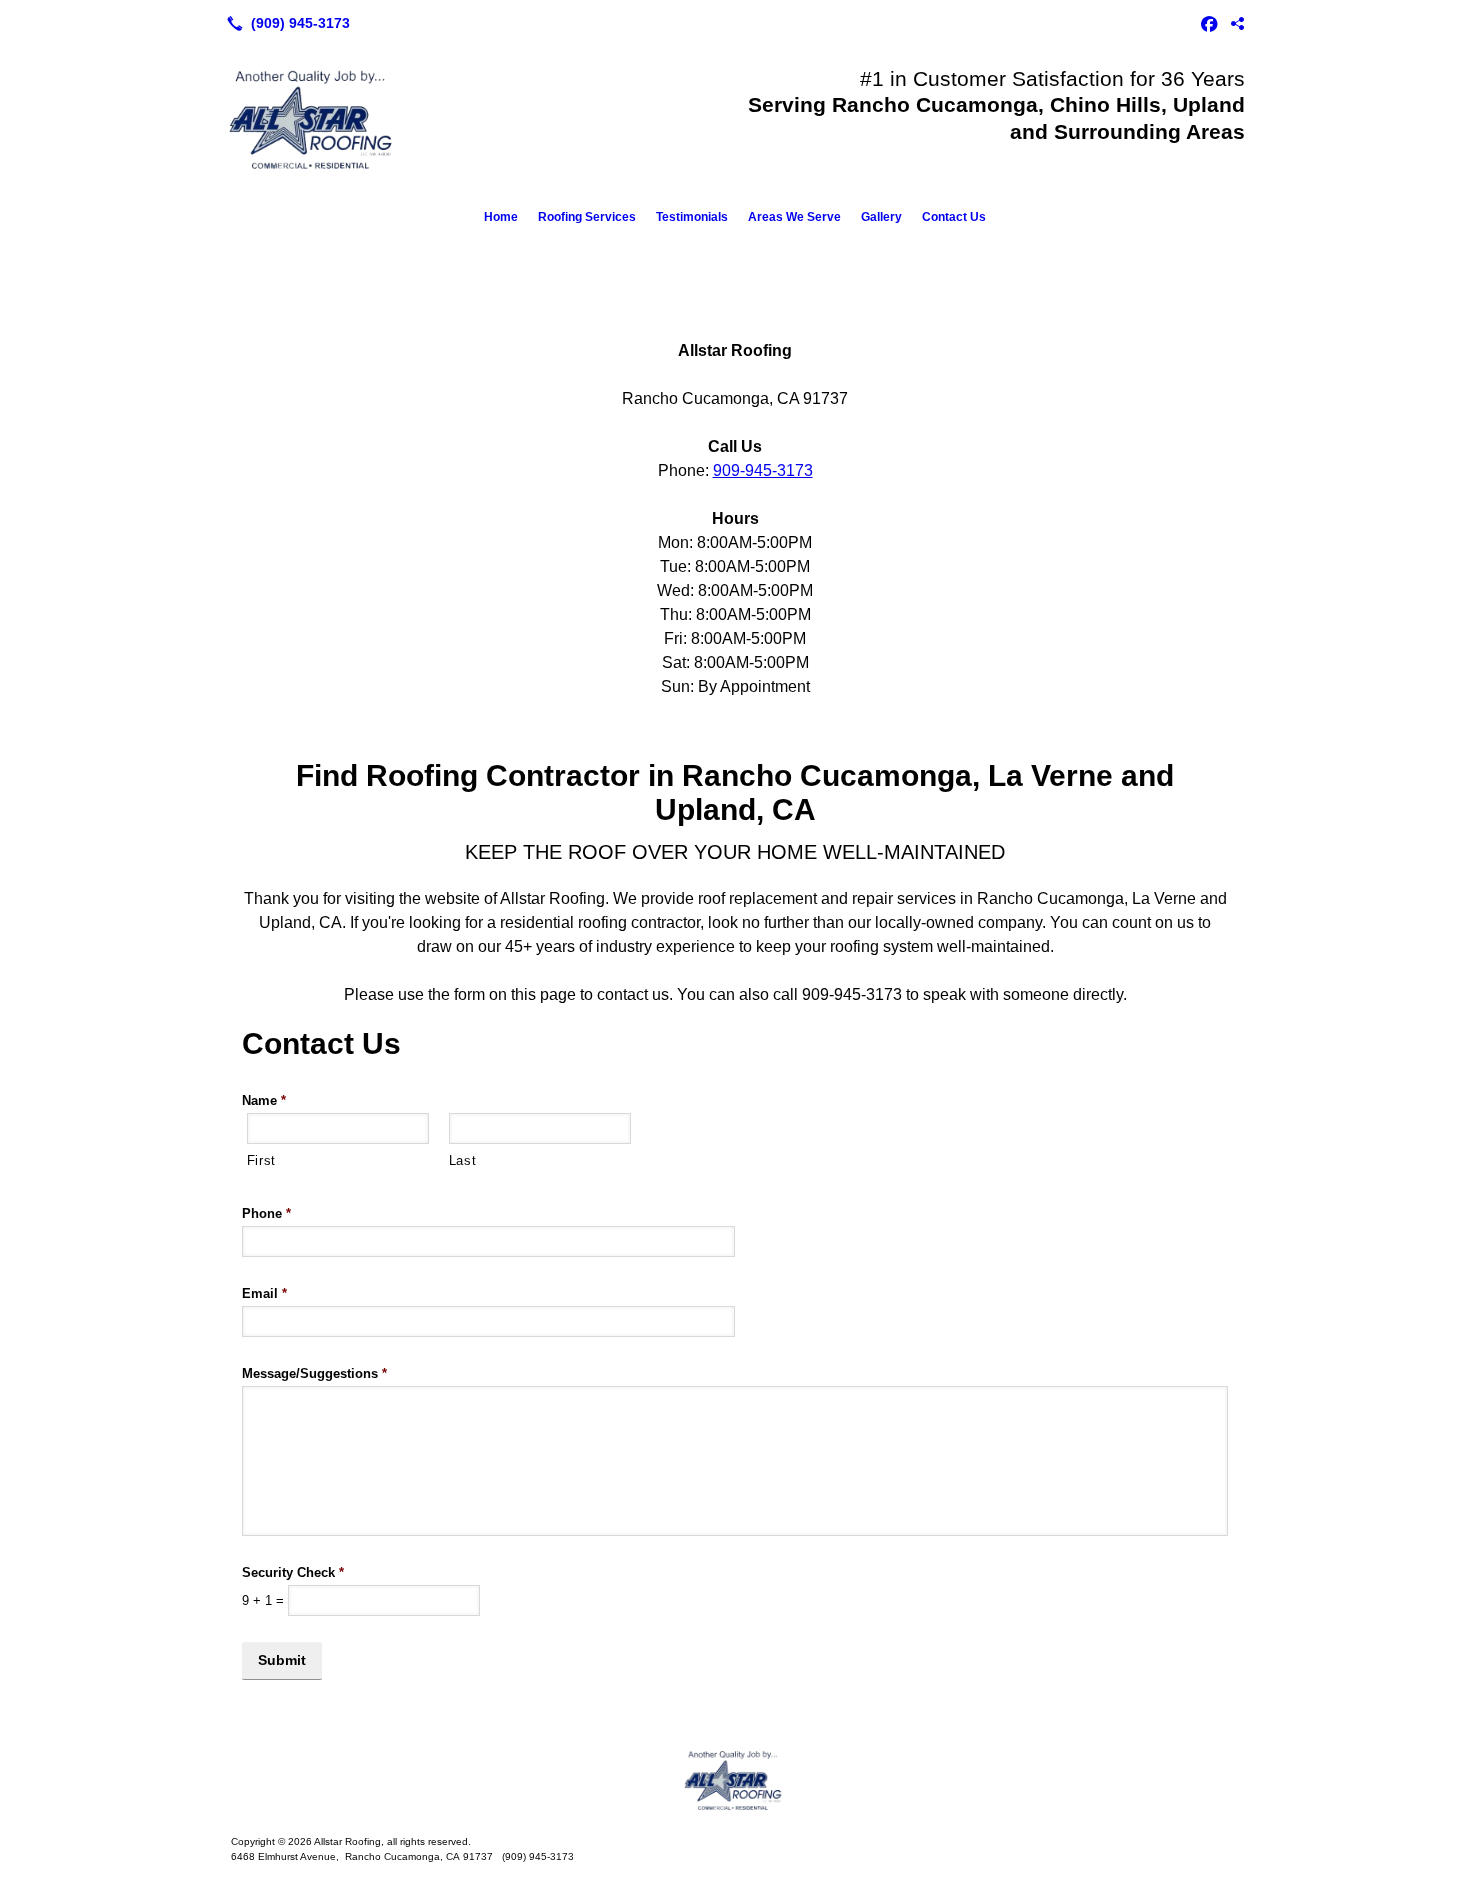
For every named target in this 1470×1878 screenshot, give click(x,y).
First (261, 1160)
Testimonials (692, 217)
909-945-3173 (763, 470)
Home (501, 217)
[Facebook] (1209, 23)
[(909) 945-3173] (284, 23)
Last (463, 1160)
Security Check (293, 1572)
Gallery (881, 217)
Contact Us (954, 217)
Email (264, 1293)
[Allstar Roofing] (735, 1780)
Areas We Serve (794, 217)
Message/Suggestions (314, 1373)
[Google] (1237, 23)
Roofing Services (587, 217)
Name (264, 1100)
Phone (266, 1213)
